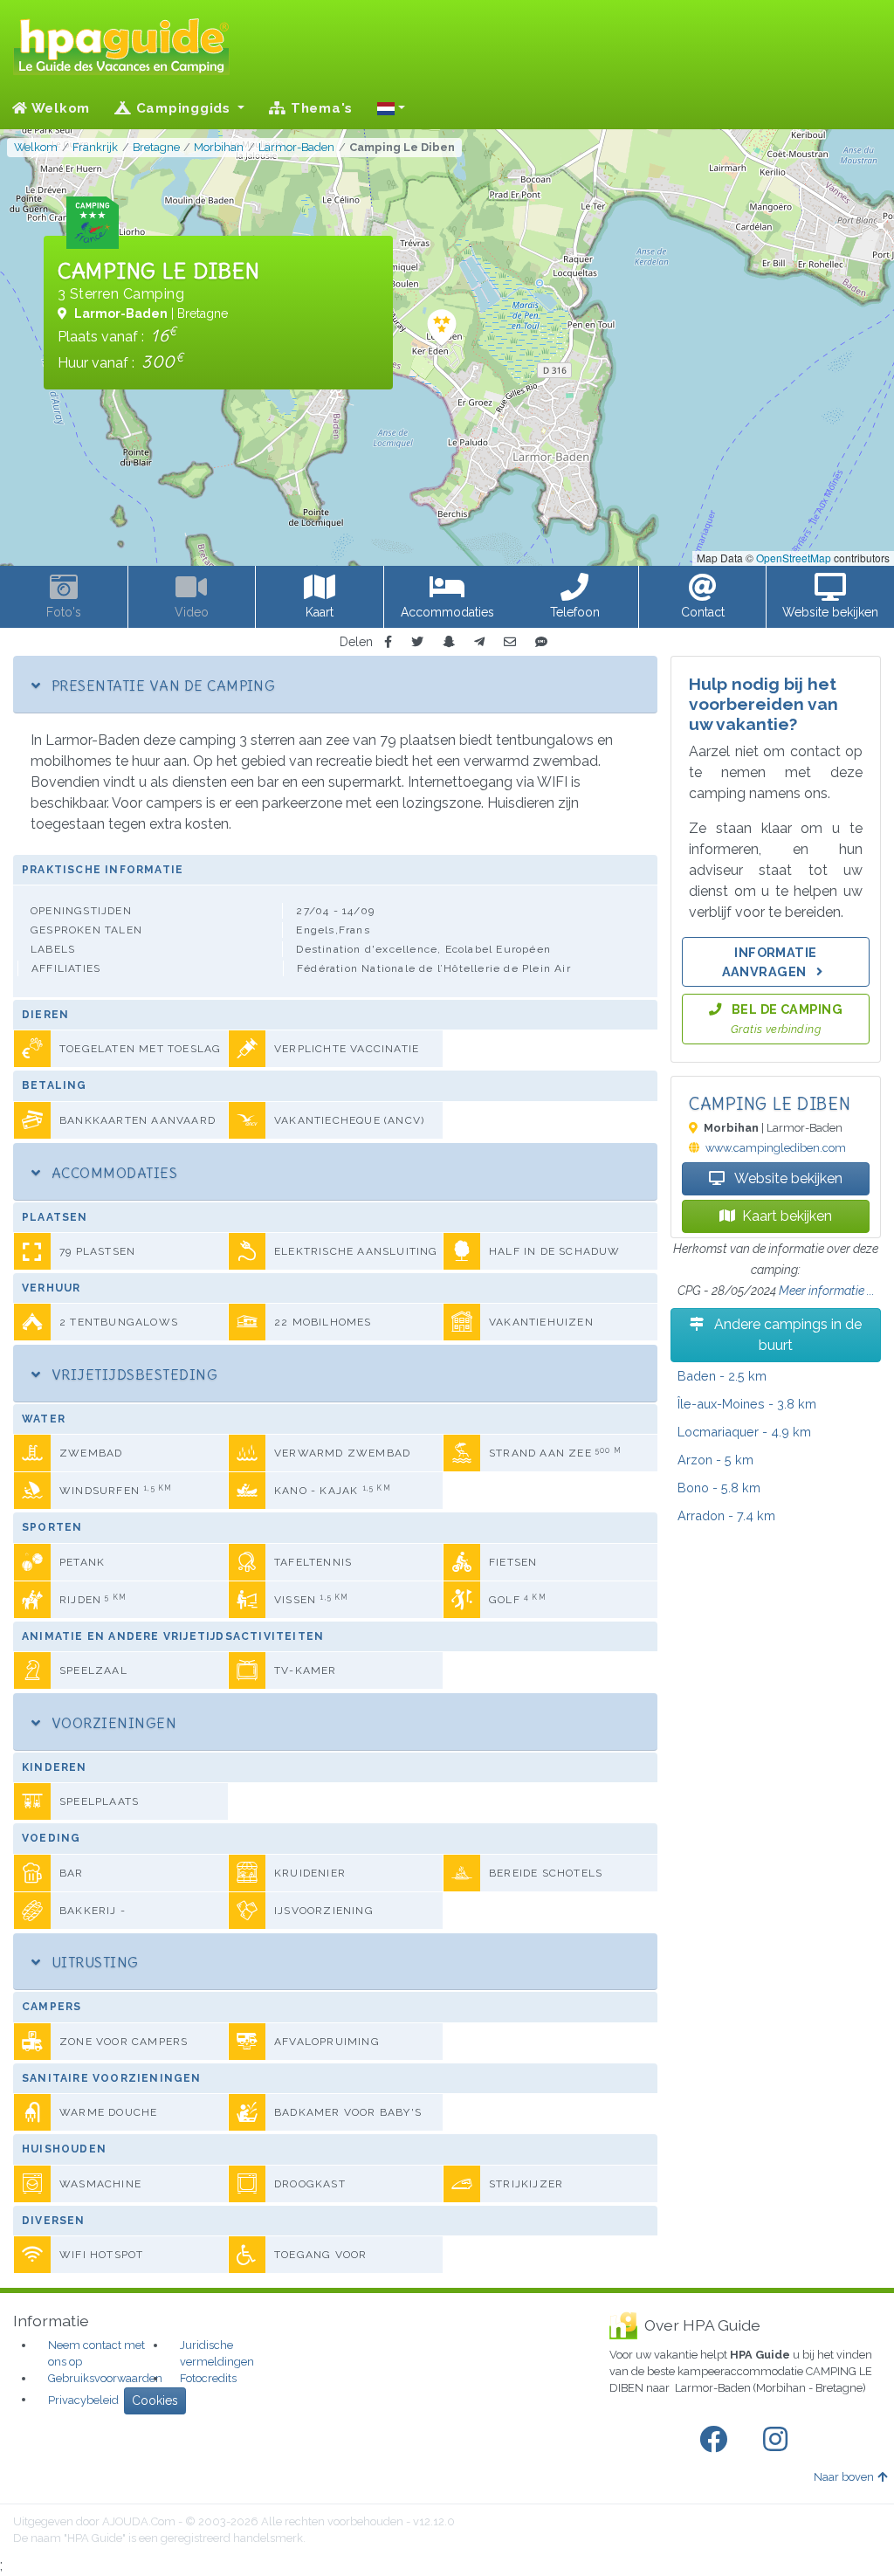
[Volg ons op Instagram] (779, 2440)
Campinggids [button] (183, 108)
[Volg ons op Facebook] (717, 2440)
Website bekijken (787, 1178)
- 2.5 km (722, 1376)
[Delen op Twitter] (417, 642)
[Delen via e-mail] (510, 642)
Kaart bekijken (787, 1216)
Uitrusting (93, 1962)
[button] (391, 108)
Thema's (320, 108)
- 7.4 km (726, 1515)
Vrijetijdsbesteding (132, 1374)
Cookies (155, 2400)
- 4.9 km (744, 1432)
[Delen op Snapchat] (449, 642)
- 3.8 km (747, 1404)
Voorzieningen (112, 1723)
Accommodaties (112, 1173)
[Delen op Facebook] (388, 642)
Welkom (59, 108)
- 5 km (715, 1460)
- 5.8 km (719, 1488)
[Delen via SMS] (541, 642)
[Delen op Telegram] (479, 642)
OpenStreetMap (794, 558)
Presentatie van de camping (161, 685)
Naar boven (844, 2477)
